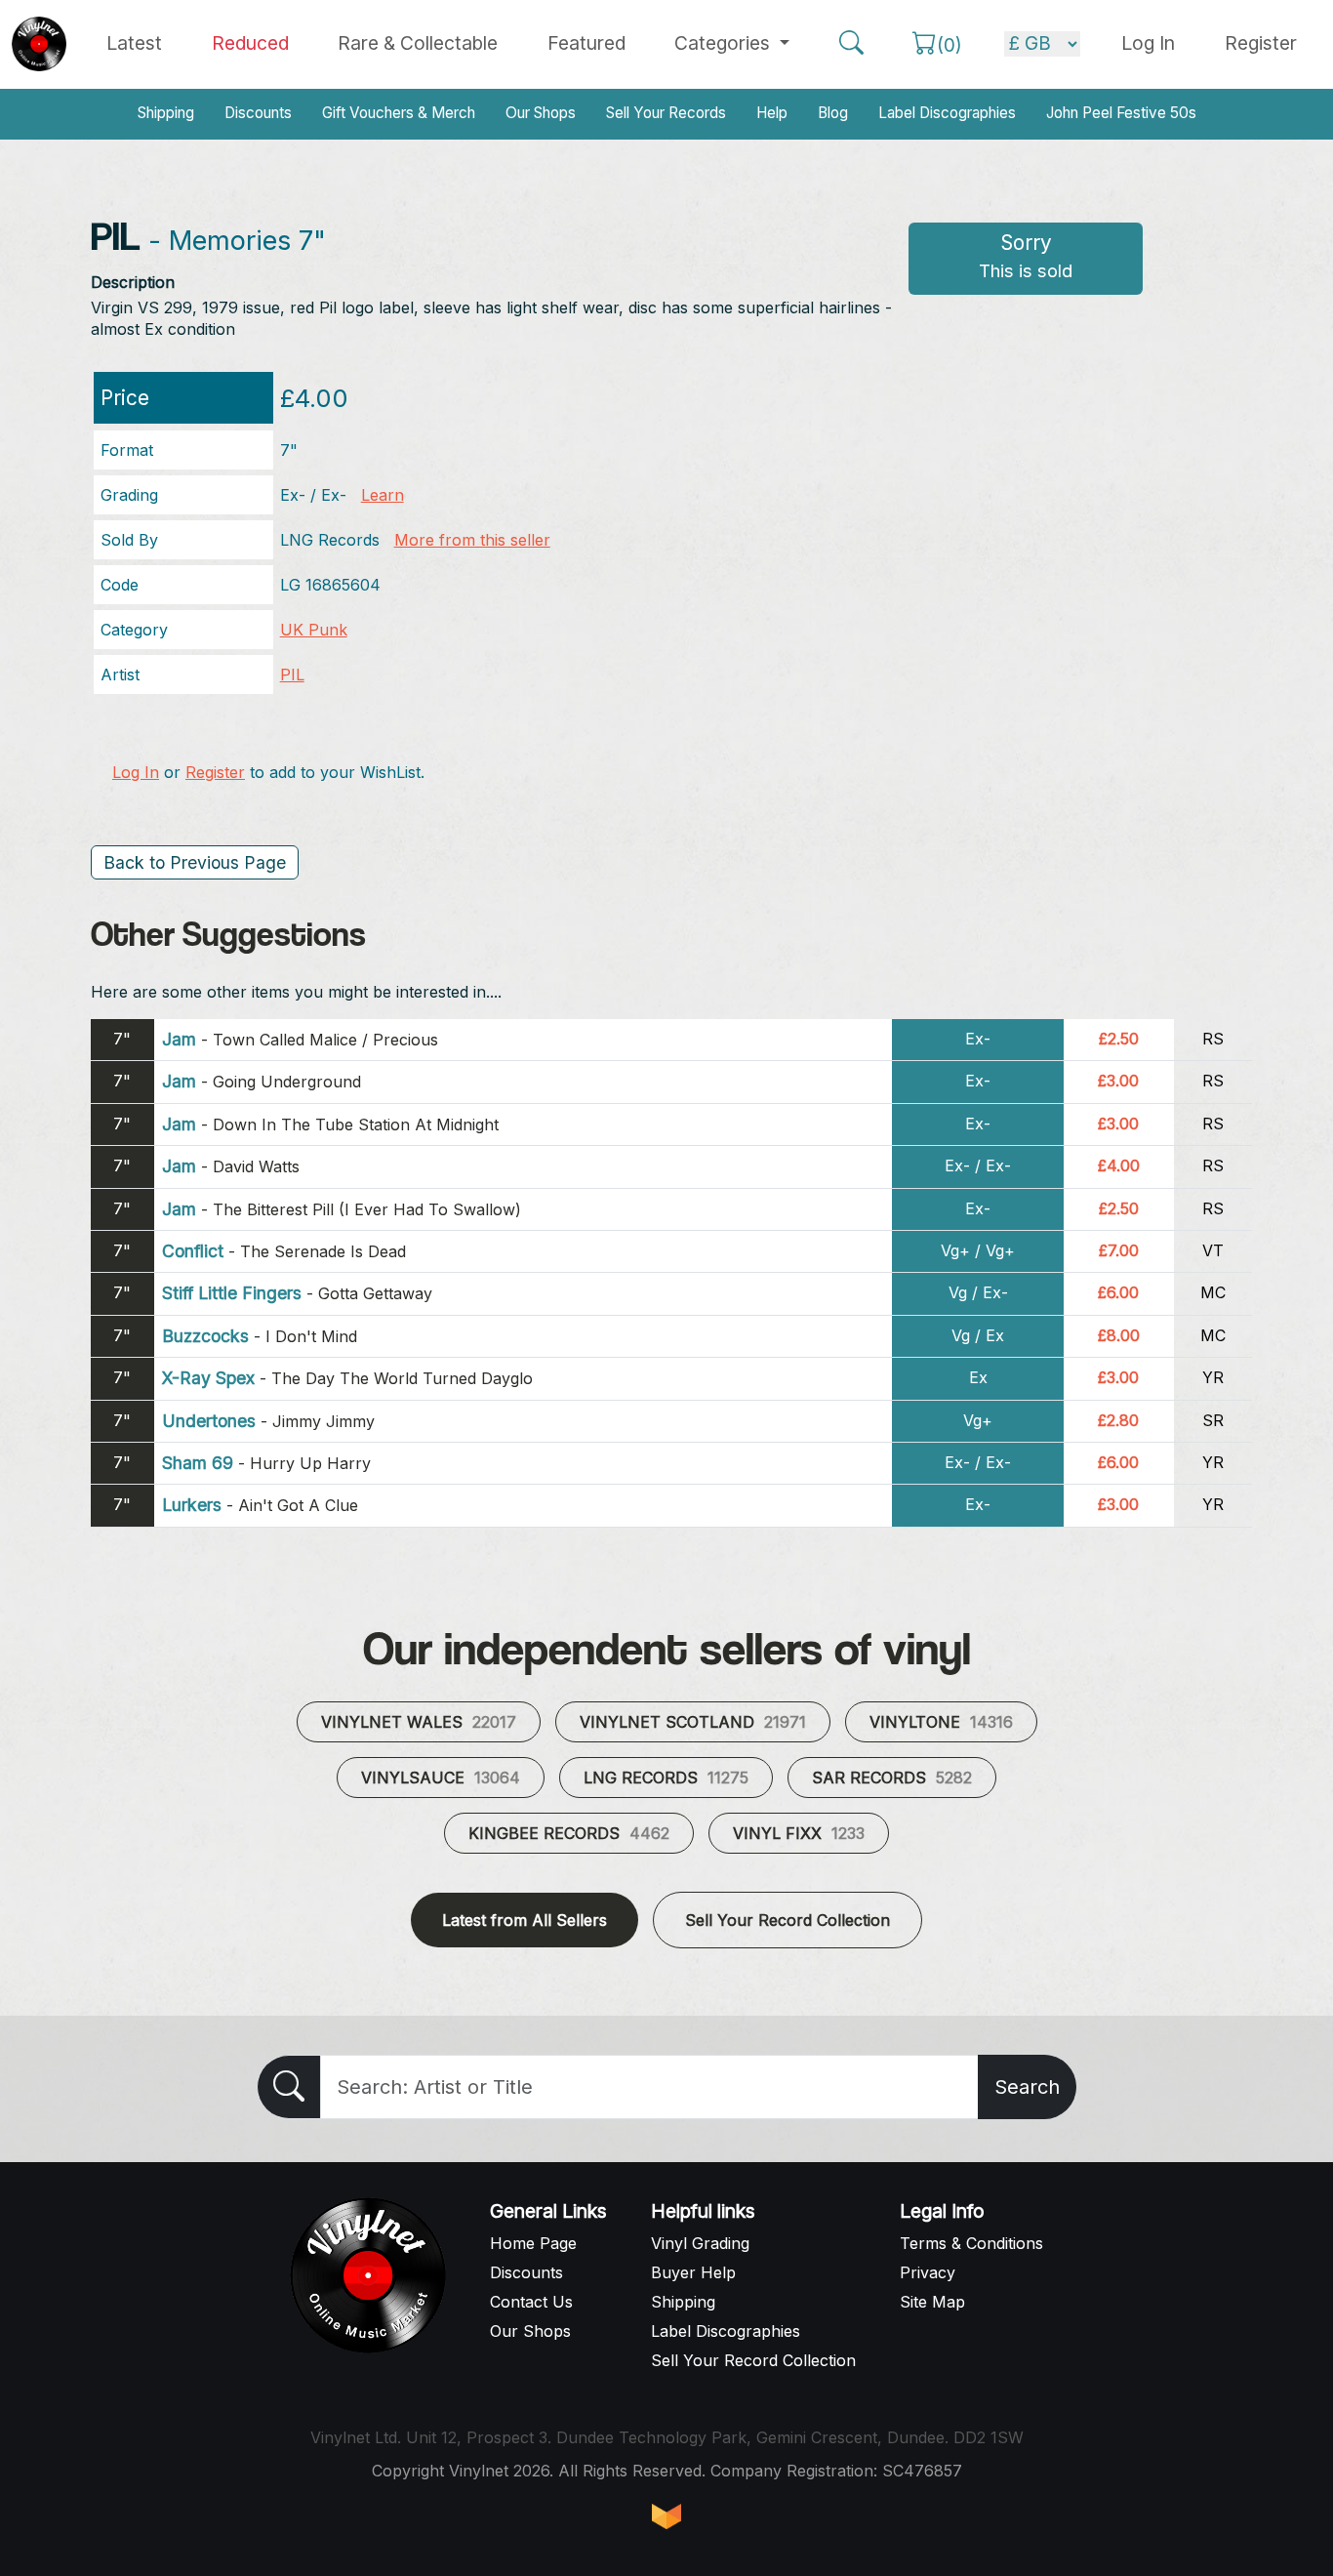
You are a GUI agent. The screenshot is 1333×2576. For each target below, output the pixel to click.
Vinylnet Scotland (693, 1722)
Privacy (928, 2272)
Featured (586, 43)
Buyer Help (693, 2272)
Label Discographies (947, 113)
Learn (383, 495)
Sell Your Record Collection (788, 1920)
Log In (136, 772)
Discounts (258, 113)
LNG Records (666, 1778)
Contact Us (531, 2302)
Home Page (533, 2243)
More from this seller (472, 540)
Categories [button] (725, 43)
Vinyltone (941, 1722)
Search (1027, 2087)
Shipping (166, 113)
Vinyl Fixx (799, 1833)
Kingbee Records (569, 1833)
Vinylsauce (441, 1778)
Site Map (932, 2302)
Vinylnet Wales (419, 1722)
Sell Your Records (666, 113)
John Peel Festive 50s (1121, 113)
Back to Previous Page (195, 862)
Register (1261, 43)
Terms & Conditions (971, 2243)
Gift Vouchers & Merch (399, 113)
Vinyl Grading (700, 2243)
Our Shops (541, 113)
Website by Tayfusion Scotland (666, 2516)
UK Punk (314, 630)
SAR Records (892, 1778)
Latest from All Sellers (525, 1920)
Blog (833, 113)
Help (772, 113)
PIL (292, 675)
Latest (134, 43)
